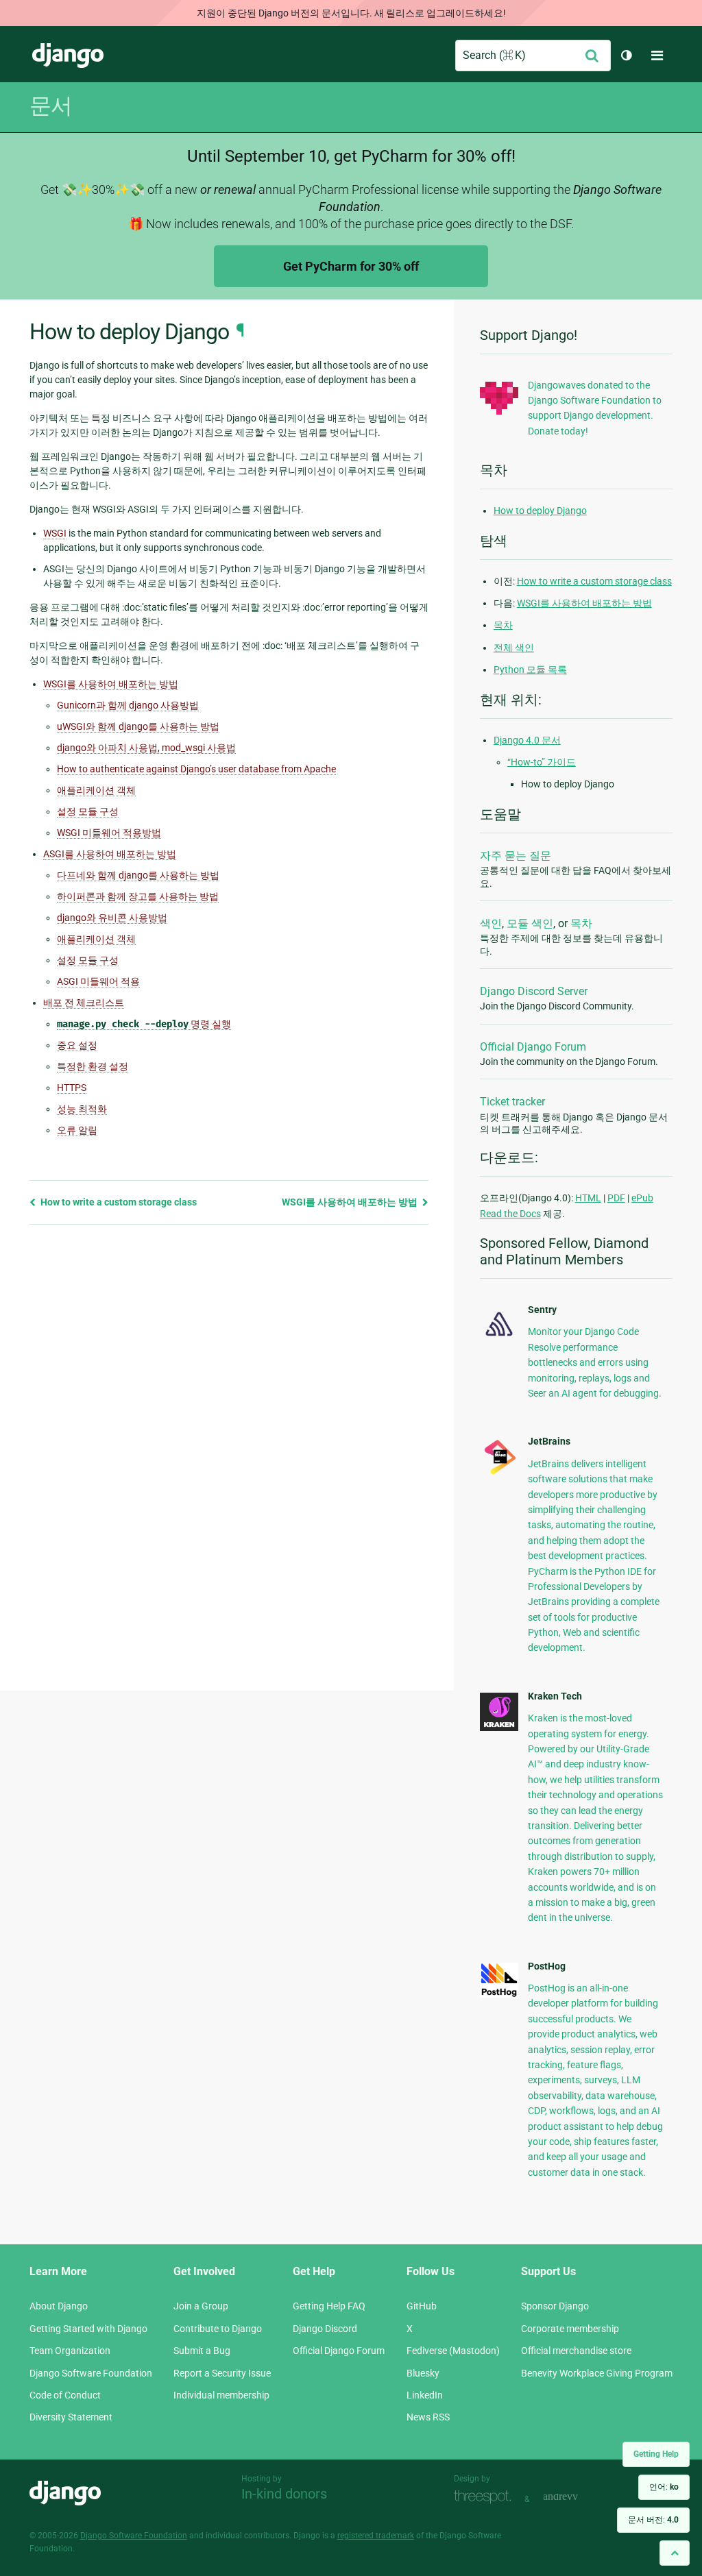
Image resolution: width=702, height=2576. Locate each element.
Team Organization (70, 2351)
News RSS (428, 2417)
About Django (59, 2306)
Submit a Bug (202, 2351)
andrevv (576, 2498)
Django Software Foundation (91, 2373)
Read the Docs (510, 1214)
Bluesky (423, 2373)
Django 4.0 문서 (527, 740)
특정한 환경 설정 (93, 1066)
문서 (51, 106)
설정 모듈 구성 (88, 811)
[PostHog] (499, 1994)
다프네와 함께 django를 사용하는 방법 (138, 875)
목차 (503, 625)
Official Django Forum (533, 1047)
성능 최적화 (82, 1109)
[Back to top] (675, 2553)
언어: (664, 2487)
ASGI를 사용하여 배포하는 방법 (110, 854)
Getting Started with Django (88, 2329)
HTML (588, 1198)
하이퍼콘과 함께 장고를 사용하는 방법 (138, 896)
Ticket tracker (512, 1102)
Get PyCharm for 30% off (351, 266)
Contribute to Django (218, 2329)
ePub (642, 1198)
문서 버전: (653, 2520)
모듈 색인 (530, 923)
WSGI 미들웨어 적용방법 (109, 833)
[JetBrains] (499, 1473)
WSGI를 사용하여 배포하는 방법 (111, 684)
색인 (491, 923)
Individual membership (221, 2395)
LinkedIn (425, 2395)
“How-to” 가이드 (542, 762)
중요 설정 (77, 1045)
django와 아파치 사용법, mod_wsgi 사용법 (146, 748)
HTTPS (72, 1088)
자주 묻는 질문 (516, 856)
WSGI (55, 533)
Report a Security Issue (222, 2373)
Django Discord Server (534, 991)
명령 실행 (144, 1024)
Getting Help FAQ (329, 2306)
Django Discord (325, 2329)
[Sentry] (499, 1338)
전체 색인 (514, 648)
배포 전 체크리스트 (84, 1003)
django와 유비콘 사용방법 (112, 918)
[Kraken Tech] (499, 1728)
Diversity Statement (71, 2417)
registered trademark (376, 2536)
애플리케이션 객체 (96, 790)
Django (68, 56)
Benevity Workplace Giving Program (597, 2373)
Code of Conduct (65, 2395)
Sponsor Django (555, 2306)
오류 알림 (77, 1130)
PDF (616, 1198)
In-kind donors (284, 2494)
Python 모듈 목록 (530, 670)
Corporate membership (570, 2329)
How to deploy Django (540, 511)
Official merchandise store (576, 2351)
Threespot (486, 2498)
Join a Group (201, 2306)
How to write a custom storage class (118, 1202)
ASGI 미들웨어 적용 (98, 981)
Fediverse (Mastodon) (453, 2351)
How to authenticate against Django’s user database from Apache (196, 769)
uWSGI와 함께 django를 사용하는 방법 (138, 726)
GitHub (422, 2306)
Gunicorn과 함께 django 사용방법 (128, 705)
